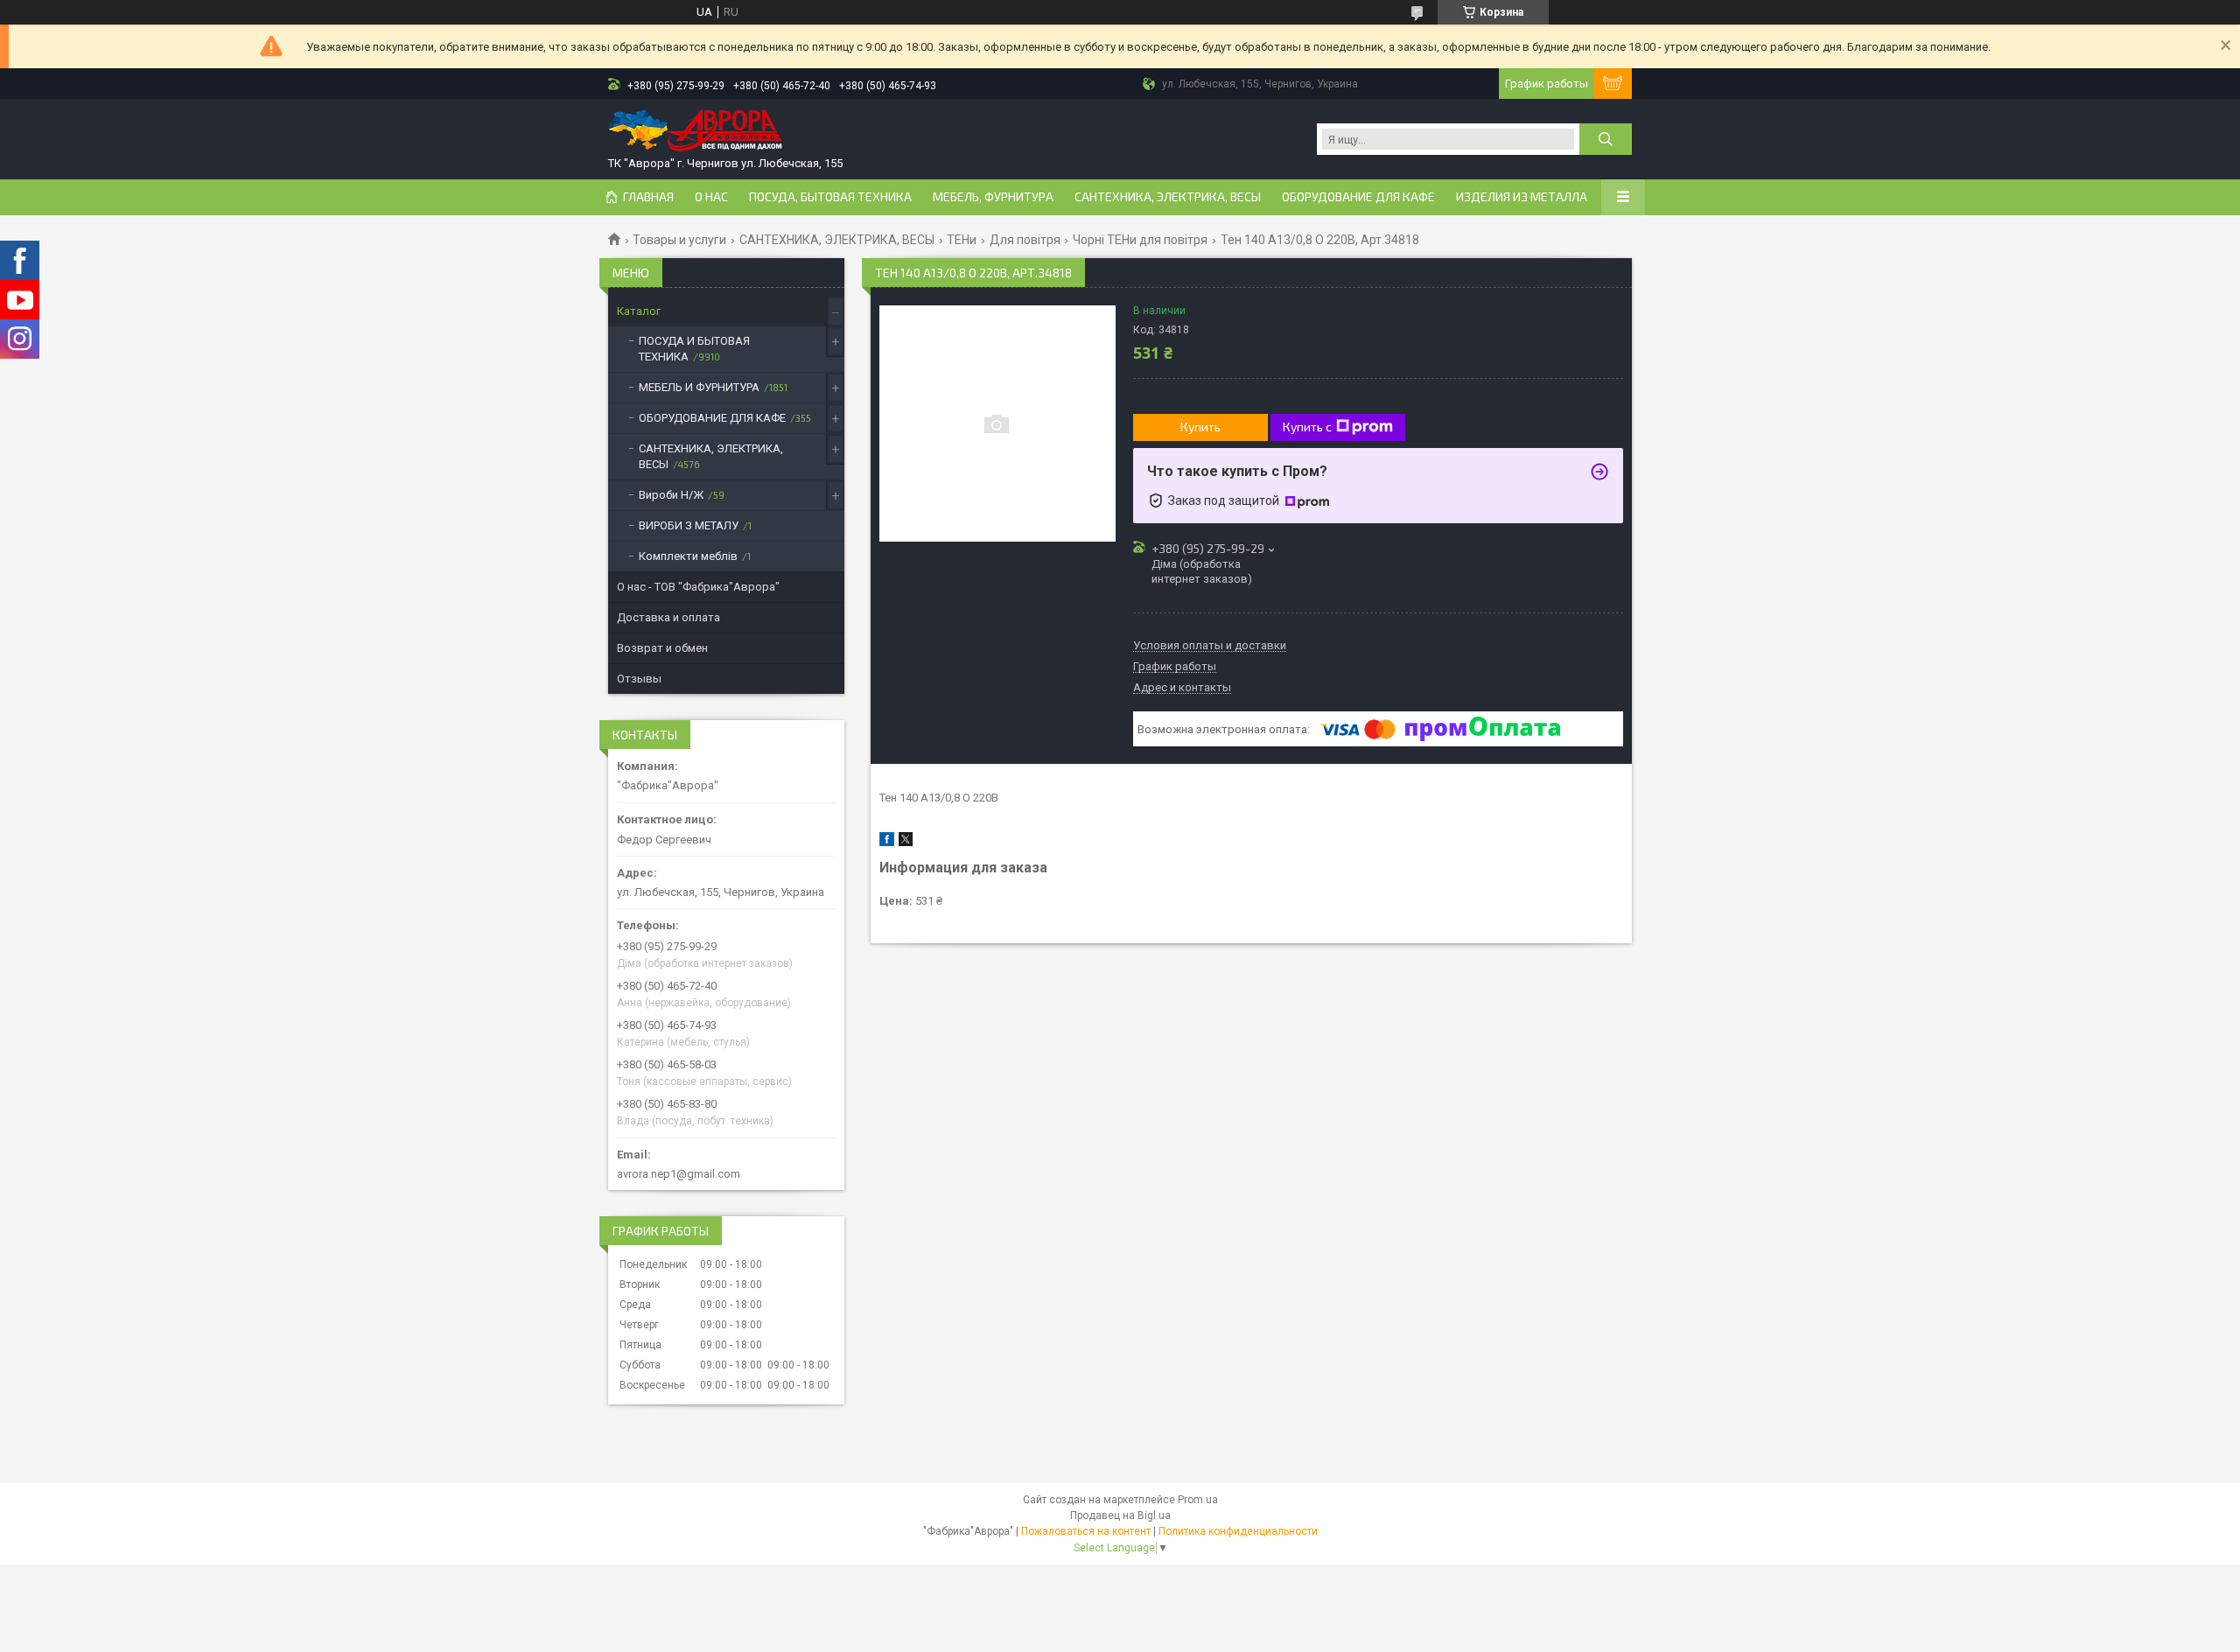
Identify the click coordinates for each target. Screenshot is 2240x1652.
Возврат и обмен (662, 648)
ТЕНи (962, 240)
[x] (906, 842)
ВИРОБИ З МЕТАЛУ (689, 525)
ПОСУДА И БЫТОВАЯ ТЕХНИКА (694, 349)
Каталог (639, 311)
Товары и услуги (679, 240)
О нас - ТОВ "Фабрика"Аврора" (698, 587)
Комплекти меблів (688, 556)
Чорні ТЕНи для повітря (1140, 240)
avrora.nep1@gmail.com (679, 1174)
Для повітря (1025, 240)
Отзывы (639, 679)
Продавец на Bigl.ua (1120, 1515)
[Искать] (1606, 139)
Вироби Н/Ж (671, 495)
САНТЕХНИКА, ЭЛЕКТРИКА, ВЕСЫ (1168, 197)
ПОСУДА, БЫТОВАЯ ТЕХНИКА (830, 197)
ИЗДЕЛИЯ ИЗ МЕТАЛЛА (1522, 197)
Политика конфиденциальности (1238, 1531)
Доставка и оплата (668, 617)
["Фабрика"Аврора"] (696, 132)
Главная (648, 197)
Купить (1200, 427)
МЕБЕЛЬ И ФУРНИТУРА (699, 387)
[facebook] (887, 842)
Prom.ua (1198, 1500)
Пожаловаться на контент (1086, 1531)
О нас (711, 197)
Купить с (1307, 427)
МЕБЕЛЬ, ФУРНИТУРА (993, 197)
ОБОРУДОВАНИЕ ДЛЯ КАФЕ (1358, 197)
